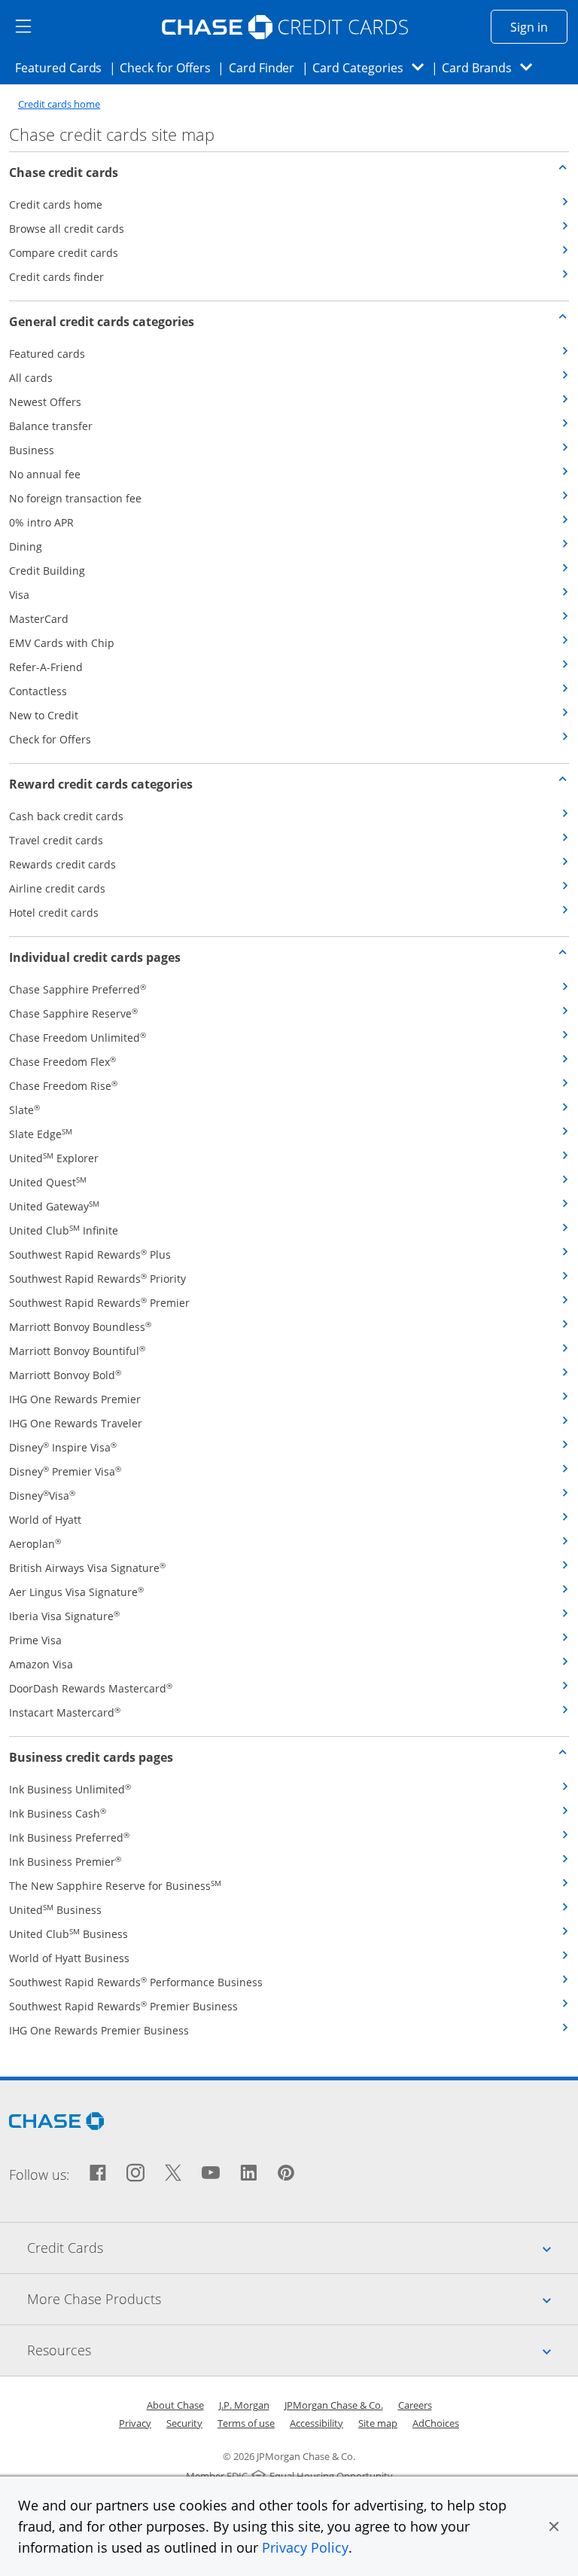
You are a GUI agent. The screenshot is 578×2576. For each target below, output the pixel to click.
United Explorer (54, 1158)
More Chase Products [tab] (303, 2298)
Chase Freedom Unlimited (78, 1038)
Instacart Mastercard (65, 1712)
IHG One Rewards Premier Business (99, 2030)
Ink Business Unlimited (70, 1789)
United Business (55, 1910)
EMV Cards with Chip (62, 643)
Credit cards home (59, 104)
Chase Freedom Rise (63, 1086)
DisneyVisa (42, 1496)
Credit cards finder (56, 277)
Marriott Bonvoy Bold (65, 1375)
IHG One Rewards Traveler (76, 1423)
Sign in (539, 27)
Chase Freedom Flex (62, 1062)
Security (184, 2423)
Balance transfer (51, 426)
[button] (554, 2526)
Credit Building (47, 571)
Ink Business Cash (58, 1813)
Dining (26, 546)
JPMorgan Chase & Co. (334, 2405)
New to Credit (44, 715)
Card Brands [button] (492, 67)
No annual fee (45, 474)
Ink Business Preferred (69, 1837)
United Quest (48, 1182)
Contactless (38, 691)
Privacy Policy (305, 2547)
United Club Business (68, 1934)
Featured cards (47, 354)
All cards (31, 378)
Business (32, 450)
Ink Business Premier (65, 1862)
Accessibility (316, 2423)
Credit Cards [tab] (303, 2247)
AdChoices (436, 2423)
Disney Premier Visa (65, 1471)
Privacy (135, 2423)
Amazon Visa (41, 1664)
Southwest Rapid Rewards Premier (99, 1303)
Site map (378, 2423)
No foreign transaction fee (75, 498)
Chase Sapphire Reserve (73, 1013)
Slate (24, 1110)
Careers (415, 2405)
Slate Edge (41, 1134)
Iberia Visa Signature (64, 1616)
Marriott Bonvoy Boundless (80, 1327)
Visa (19, 595)
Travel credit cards (56, 840)
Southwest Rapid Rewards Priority (97, 1279)
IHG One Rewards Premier (75, 1399)
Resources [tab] (303, 2350)
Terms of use (246, 2423)
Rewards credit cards (62, 864)
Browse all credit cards (67, 229)
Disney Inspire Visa (63, 1447)
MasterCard (39, 619)
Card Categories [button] (372, 67)
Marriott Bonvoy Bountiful (77, 1351)
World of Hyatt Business (69, 1958)
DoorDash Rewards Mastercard (91, 1688)
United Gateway (54, 1206)
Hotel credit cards (54, 913)
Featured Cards (63, 67)
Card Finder (266, 67)
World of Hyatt (45, 1520)
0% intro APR (41, 522)
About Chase (175, 2405)
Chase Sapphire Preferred (78, 989)
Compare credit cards (64, 253)
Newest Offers (45, 402)
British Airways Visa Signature (87, 1568)
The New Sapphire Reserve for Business (115, 1886)
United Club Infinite (64, 1230)
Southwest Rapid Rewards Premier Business (123, 2006)
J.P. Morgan (244, 2405)
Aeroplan (35, 1544)
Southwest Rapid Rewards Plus (90, 1254)
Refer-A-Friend (46, 667)
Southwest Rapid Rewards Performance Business (136, 1982)
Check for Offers (169, 67)
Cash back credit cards (66, 816)
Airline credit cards (57, 888)
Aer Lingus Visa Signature (76, 1592)
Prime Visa (35, 1640)
